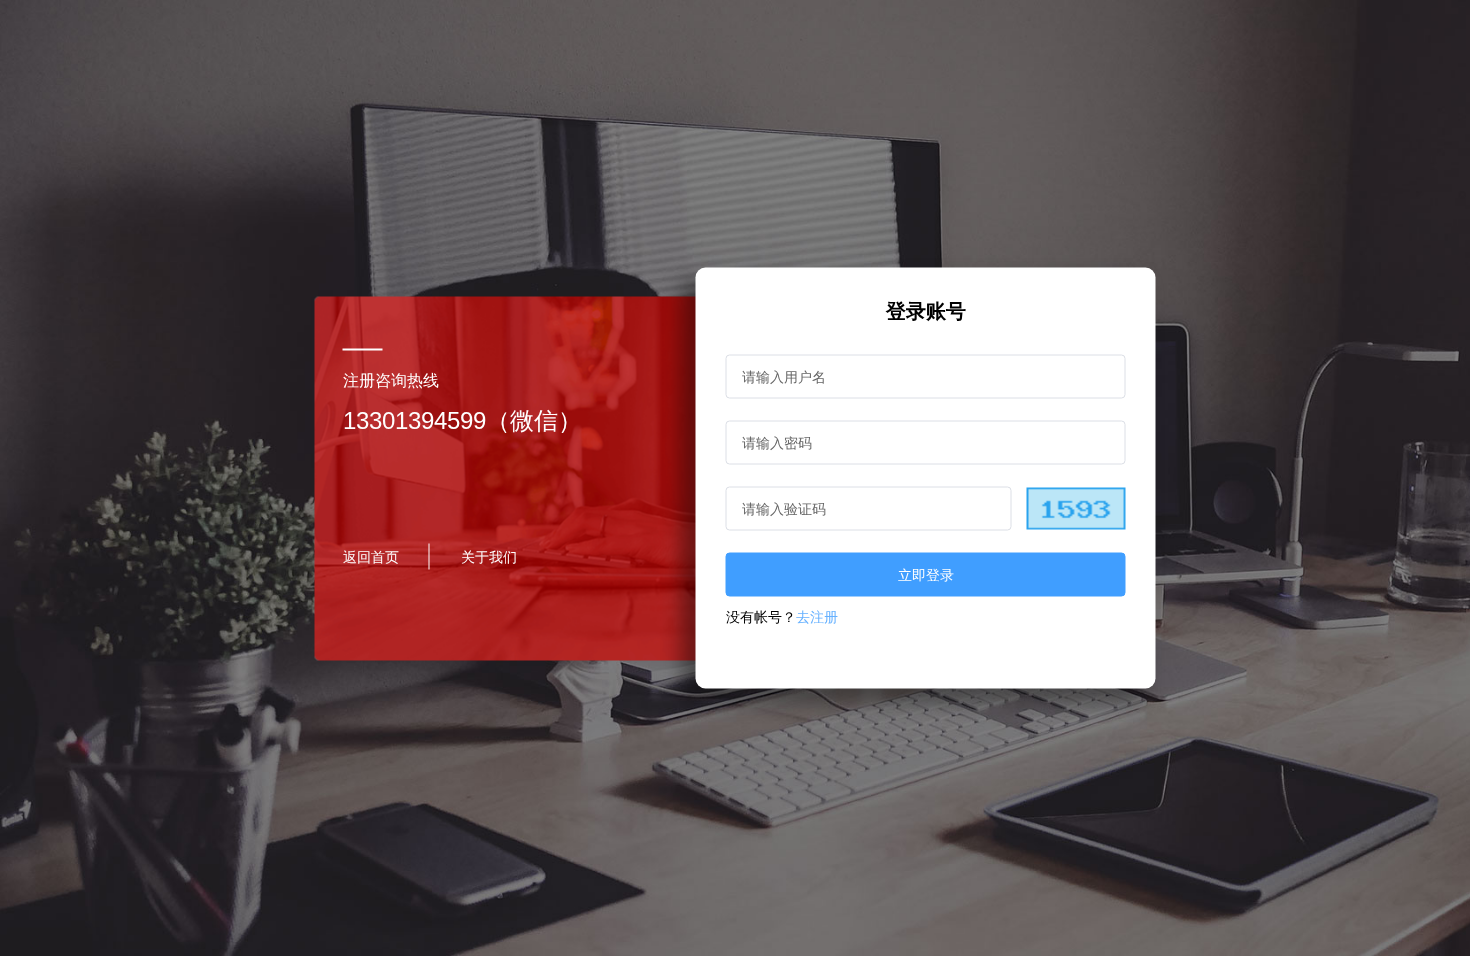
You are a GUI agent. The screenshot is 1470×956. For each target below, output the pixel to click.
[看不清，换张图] (1075, 509)
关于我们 (489, 556)
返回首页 (371, 556)
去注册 (817, 617)
